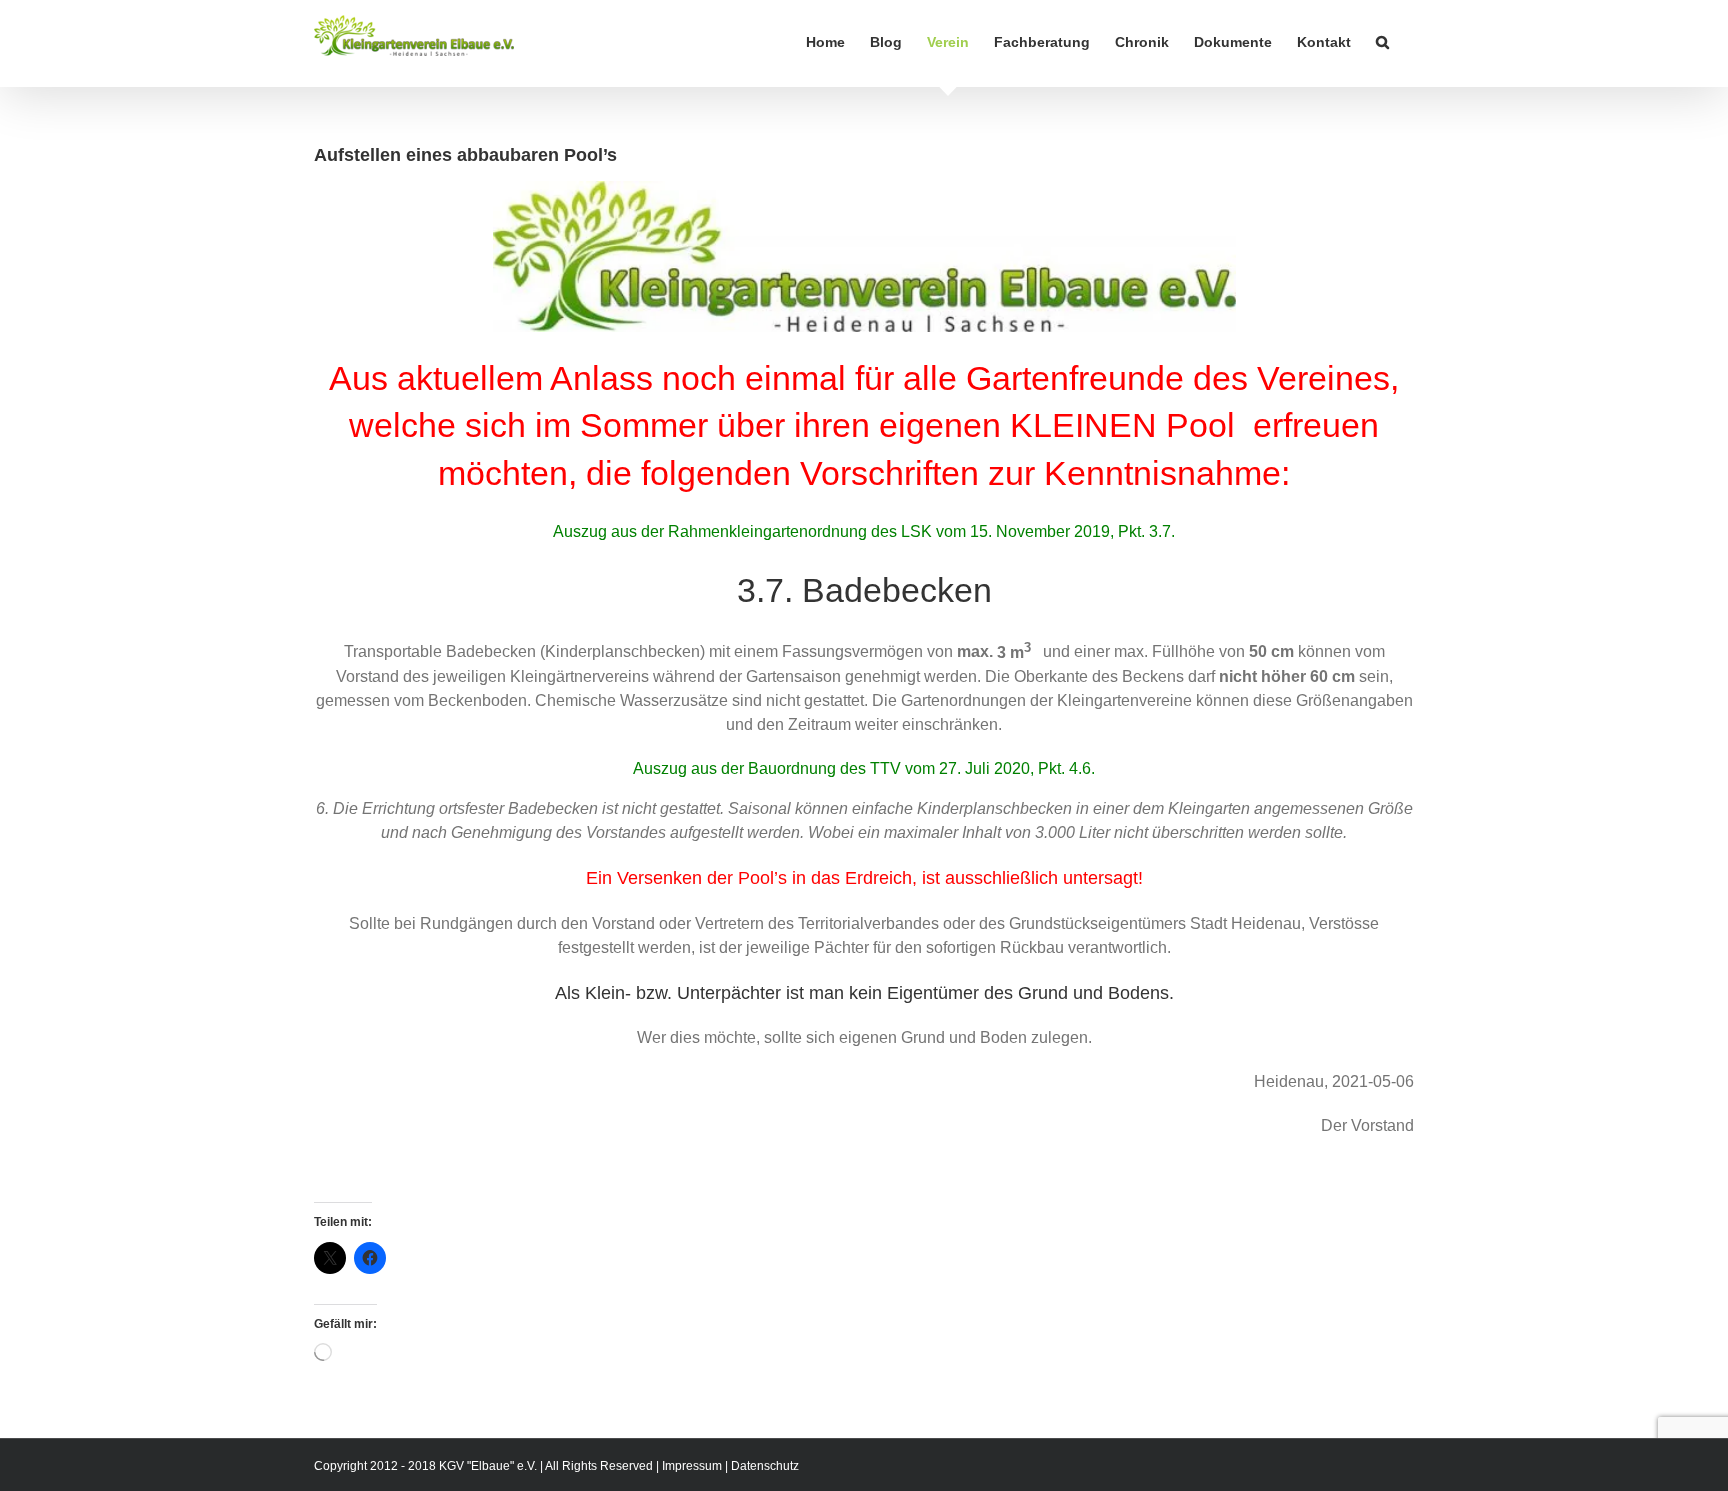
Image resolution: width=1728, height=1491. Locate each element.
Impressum (692, 1466)
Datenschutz (765, 1466)
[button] (1382, 42)
